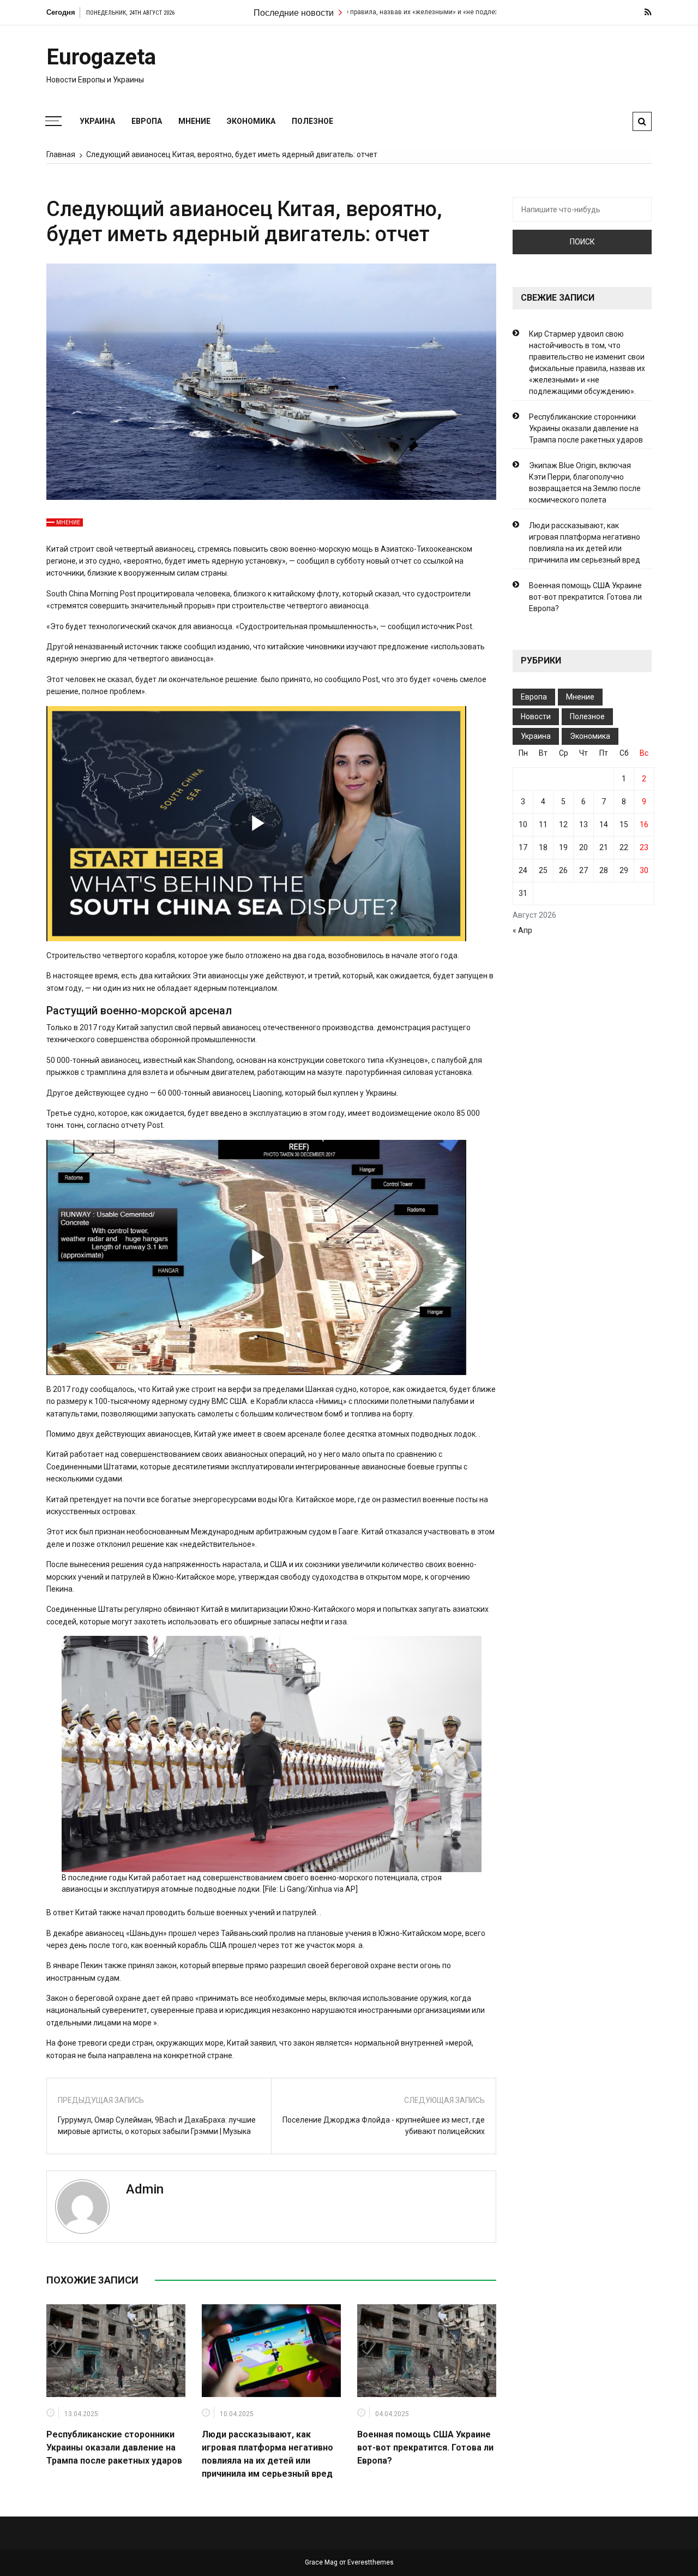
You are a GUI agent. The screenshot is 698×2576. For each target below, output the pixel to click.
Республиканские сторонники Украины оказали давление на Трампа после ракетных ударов (114, 2448)
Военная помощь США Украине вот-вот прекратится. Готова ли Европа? (425, 2448)
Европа (147, 121)
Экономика (251, 121)
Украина (97, 121)
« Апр (522, 930)
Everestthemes (371, 2562)
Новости (536, 716)
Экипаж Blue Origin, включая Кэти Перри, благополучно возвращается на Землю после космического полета (585, 483)
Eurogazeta (101, 57)
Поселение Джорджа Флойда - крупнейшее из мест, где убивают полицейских (384, 2126)
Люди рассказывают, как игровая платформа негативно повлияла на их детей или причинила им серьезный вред (585, 543)
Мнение (194, 121)
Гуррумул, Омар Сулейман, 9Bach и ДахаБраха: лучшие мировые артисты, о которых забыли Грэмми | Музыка (157, 2126)
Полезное (312, 121)
